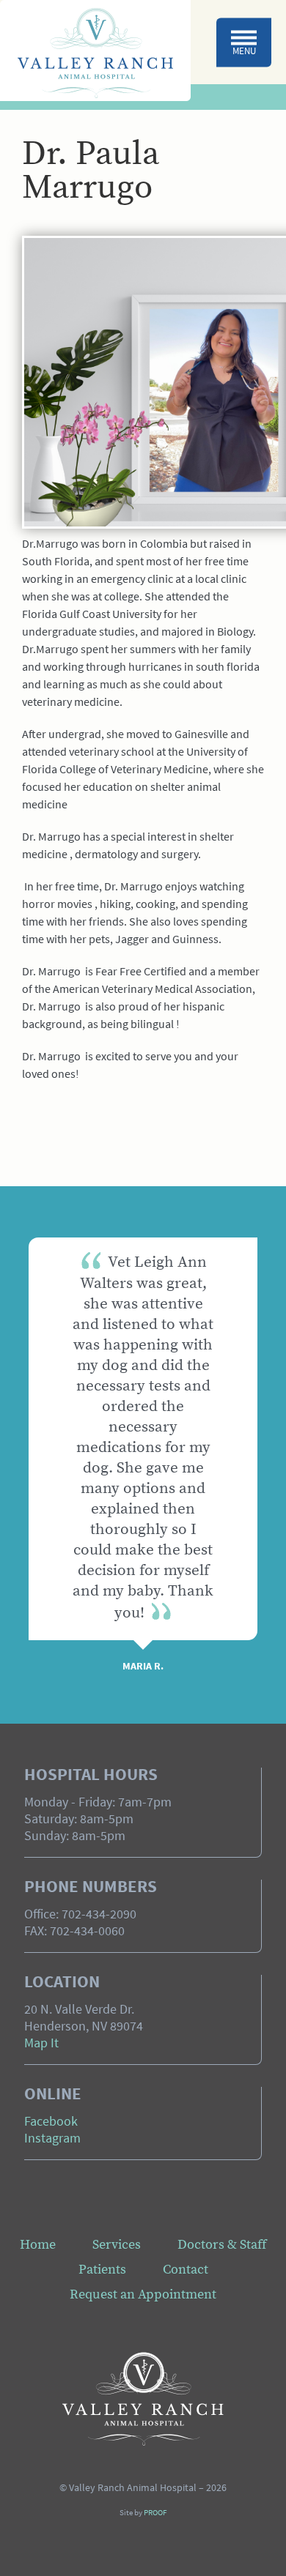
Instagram (52, 2140)
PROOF (155, 2513)
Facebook (51, 2123)
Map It (41, 2044)
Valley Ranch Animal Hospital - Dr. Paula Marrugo (143, 2399)
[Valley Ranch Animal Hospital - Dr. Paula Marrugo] (95, 51)
